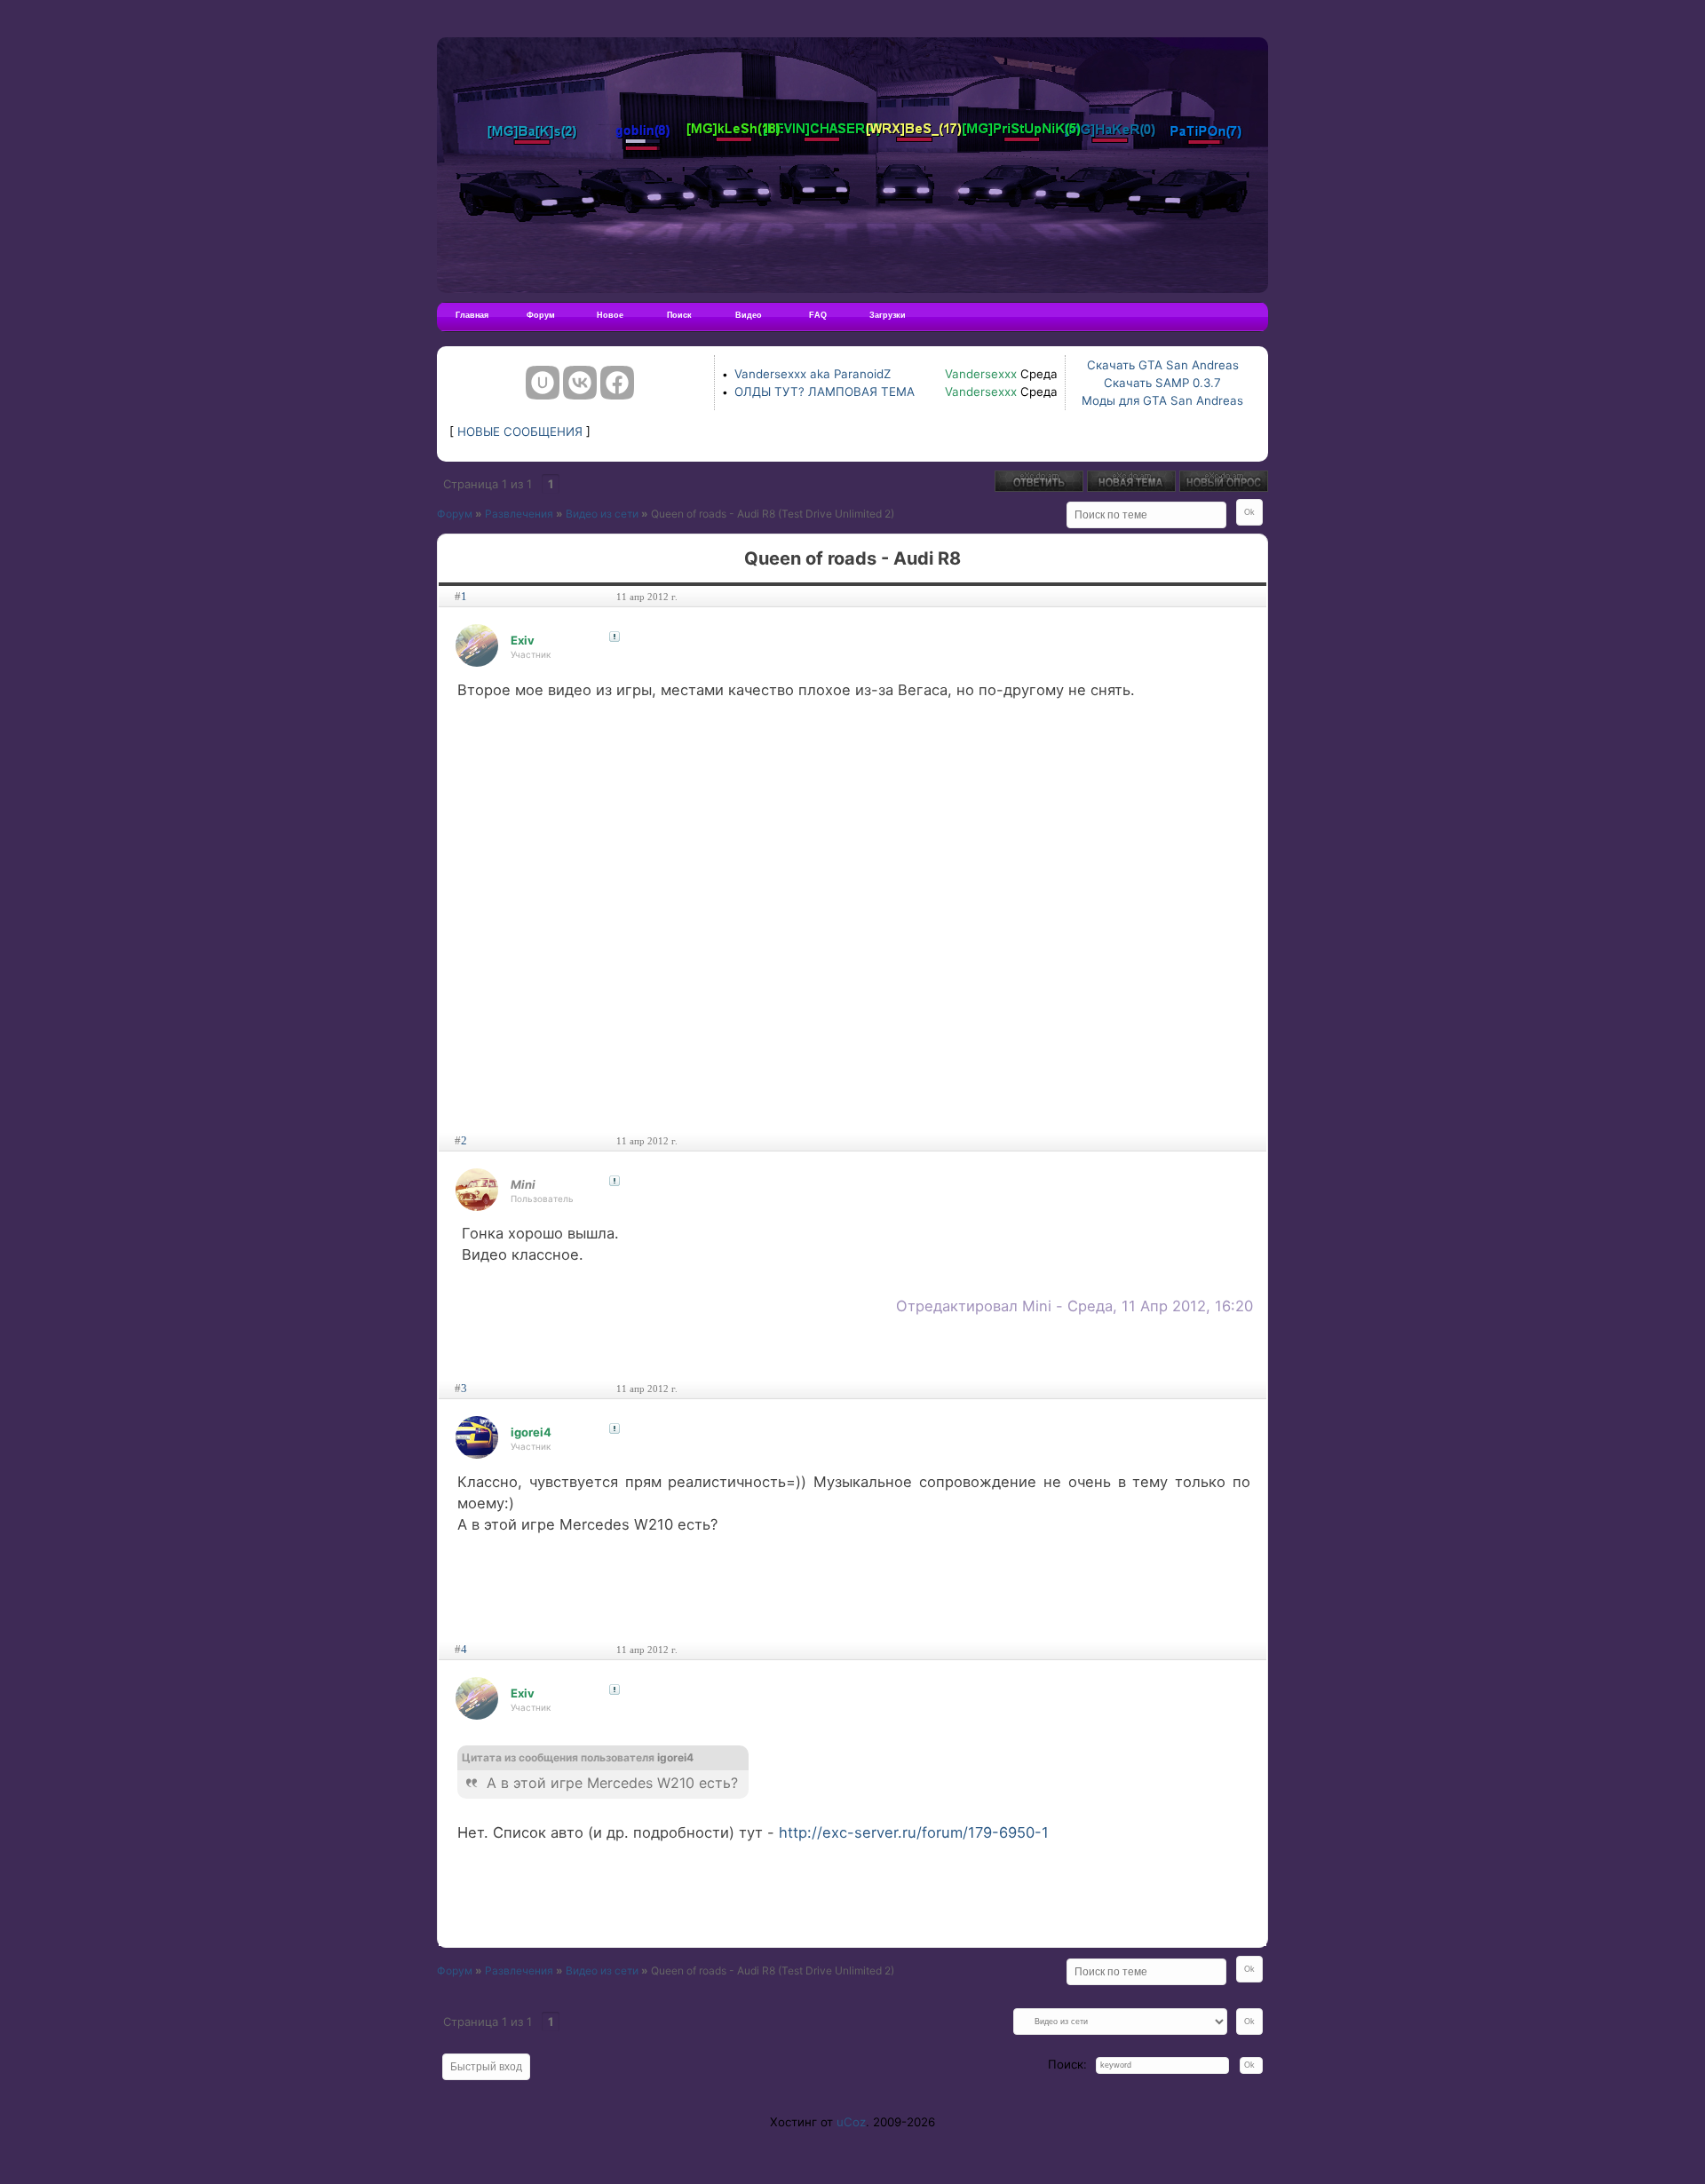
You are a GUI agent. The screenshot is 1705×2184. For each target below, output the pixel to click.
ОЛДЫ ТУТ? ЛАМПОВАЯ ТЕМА (825, 392)
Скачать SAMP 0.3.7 (1162, 383)
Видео (749, 315)
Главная (472, 315)
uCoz (851, 2122)
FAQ (818, 315)
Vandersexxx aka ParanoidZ (813, 374)
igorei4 (531, 1432)
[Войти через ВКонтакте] (580, 383)
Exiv (523, 640)
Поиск (679, 315)
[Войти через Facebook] (617, 383)
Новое (610, 315)
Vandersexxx (981, 374)
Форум (541, 315)
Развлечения (519, 514)
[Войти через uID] (543, 383)
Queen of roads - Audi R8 (713, 514)
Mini (523, 1184)
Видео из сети (602, 514)
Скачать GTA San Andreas (1163, 365)
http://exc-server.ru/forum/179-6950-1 (914, 1832)
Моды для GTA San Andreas (1162, 400)
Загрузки (888, 315)
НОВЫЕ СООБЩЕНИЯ (520, 431)
